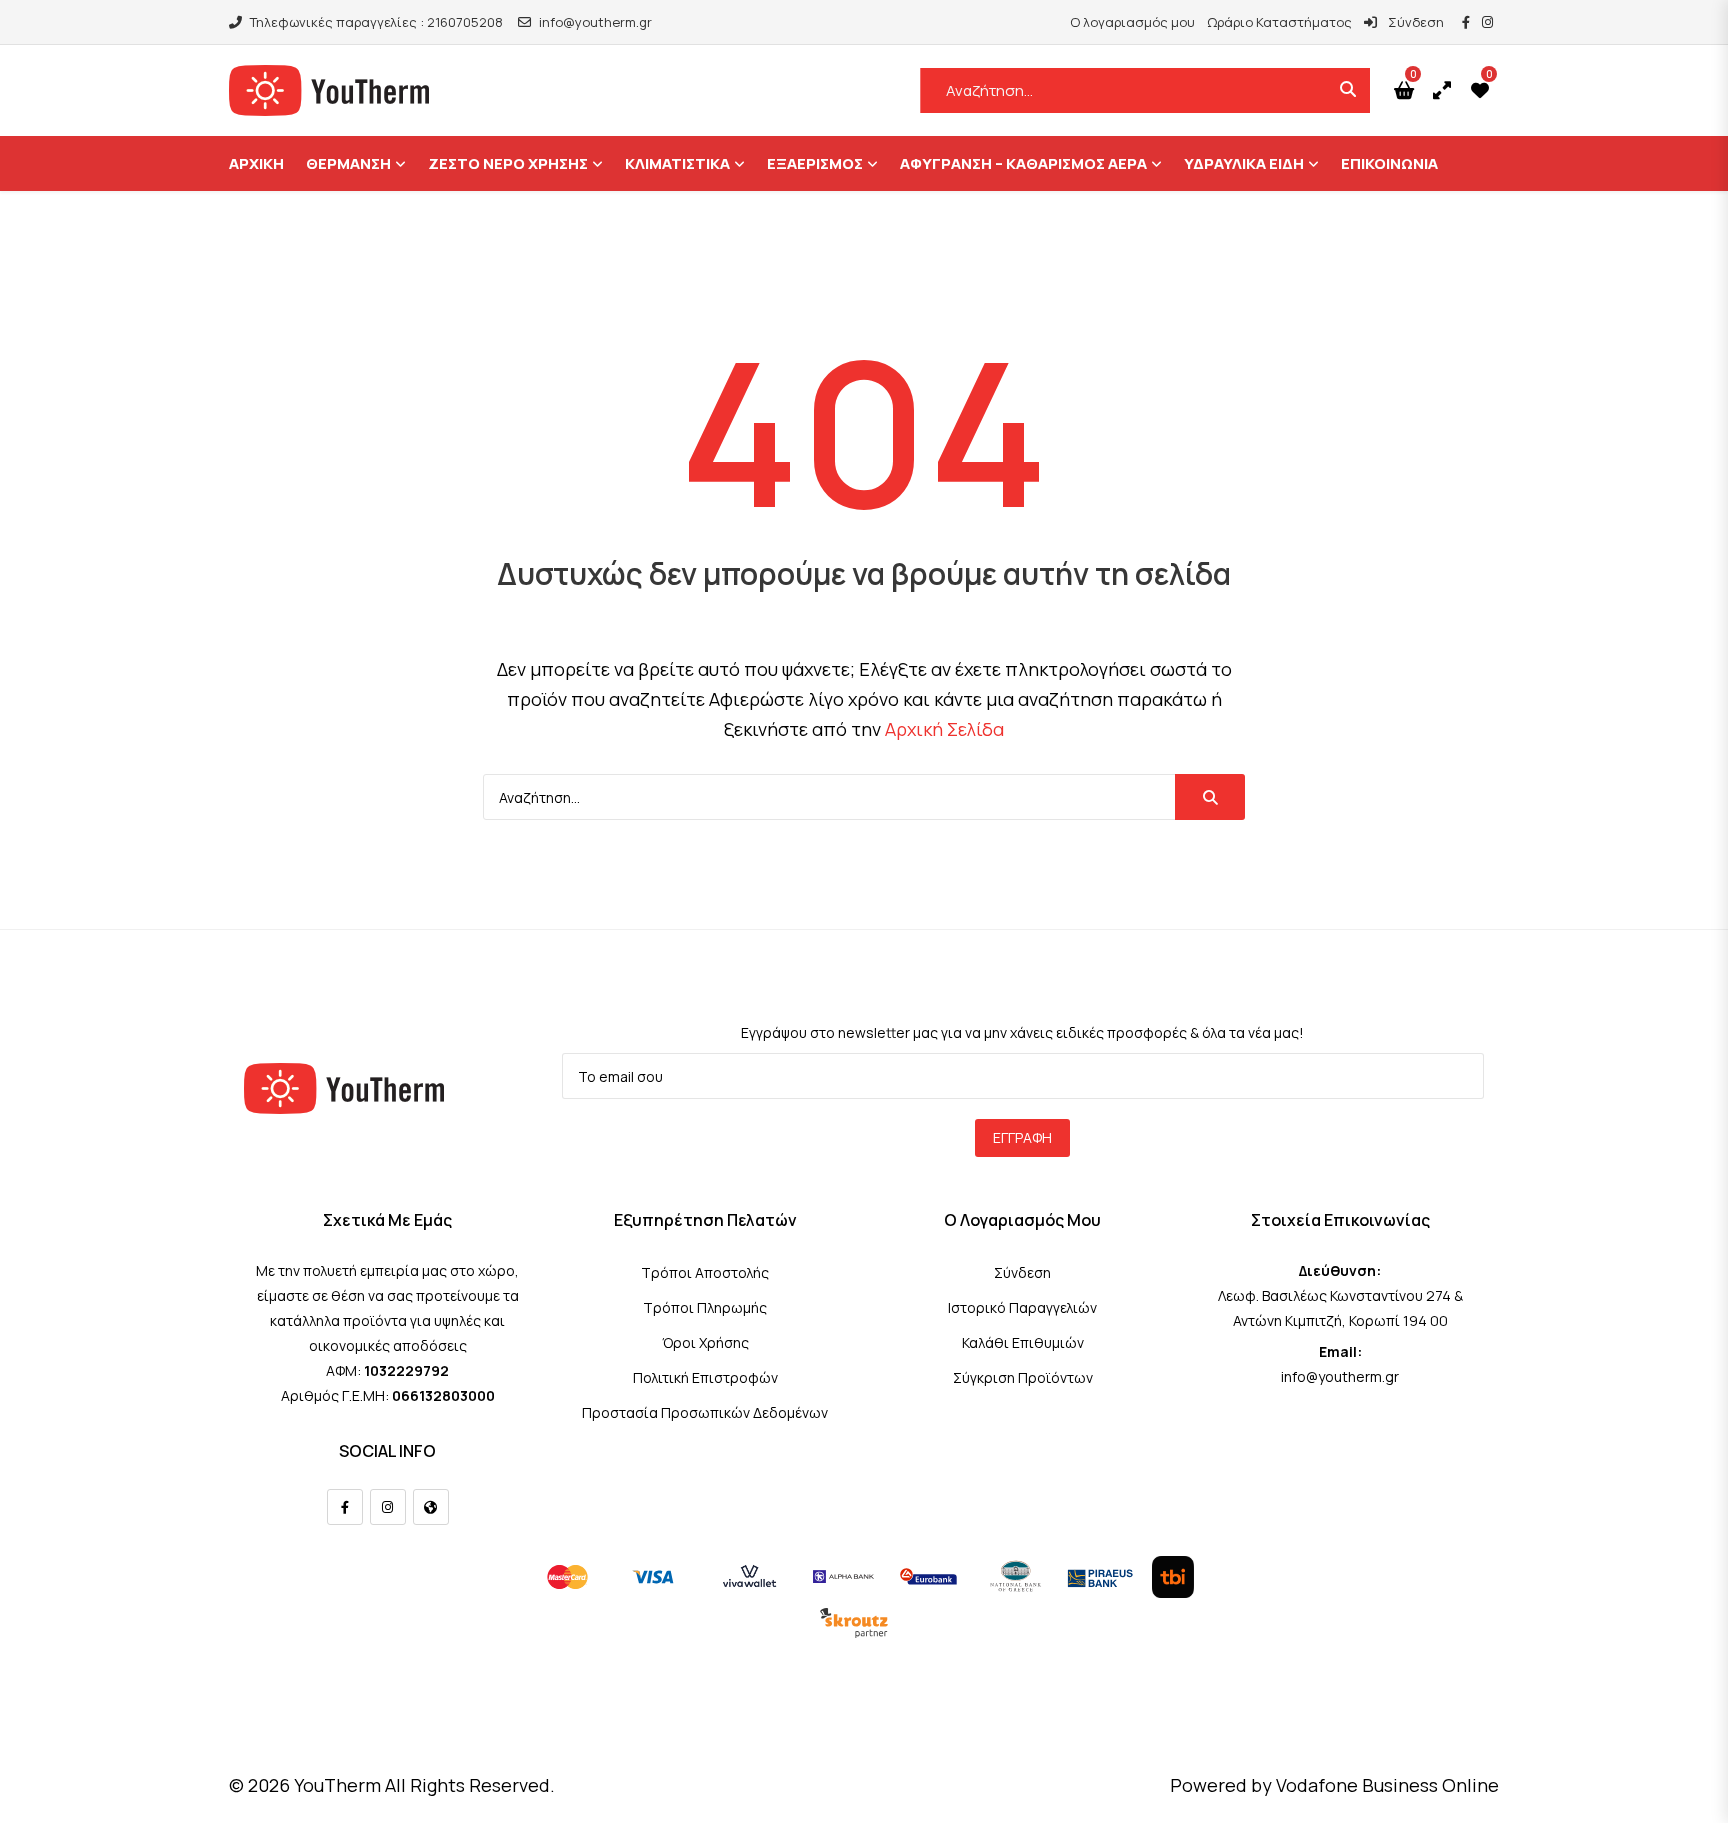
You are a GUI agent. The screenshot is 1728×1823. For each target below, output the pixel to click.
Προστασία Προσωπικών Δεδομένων (705, 1412)
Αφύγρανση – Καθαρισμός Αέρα (1023, 163)
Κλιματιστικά (677, 163)
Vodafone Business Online (1387, 1785)
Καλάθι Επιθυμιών (1023, 1342)
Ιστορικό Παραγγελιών (1022, 1307)
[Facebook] (345, 1507)
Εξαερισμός (815, 163)
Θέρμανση (348, 163)
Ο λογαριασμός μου (1132, 22)
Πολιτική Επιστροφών (705, 1377)
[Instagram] (388, 1507)
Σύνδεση (1414, 22)
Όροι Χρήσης (705, 1342)
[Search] (1210, 797)
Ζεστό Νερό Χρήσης (508, 163)
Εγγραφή (1022, 1137)
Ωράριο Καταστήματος (1279, 22)
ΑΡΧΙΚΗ (256, 163)
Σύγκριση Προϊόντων (1023, 1377)
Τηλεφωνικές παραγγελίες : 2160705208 (376, 22)
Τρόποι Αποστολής (705, 1272)
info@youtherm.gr (595, 22)
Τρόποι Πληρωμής (705, 1307)
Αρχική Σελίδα (944, 729)
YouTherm (337, 1785)
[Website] (431, 1507)
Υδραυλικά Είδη (1244, 163)
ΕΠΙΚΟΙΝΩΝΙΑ (1389, 163)
